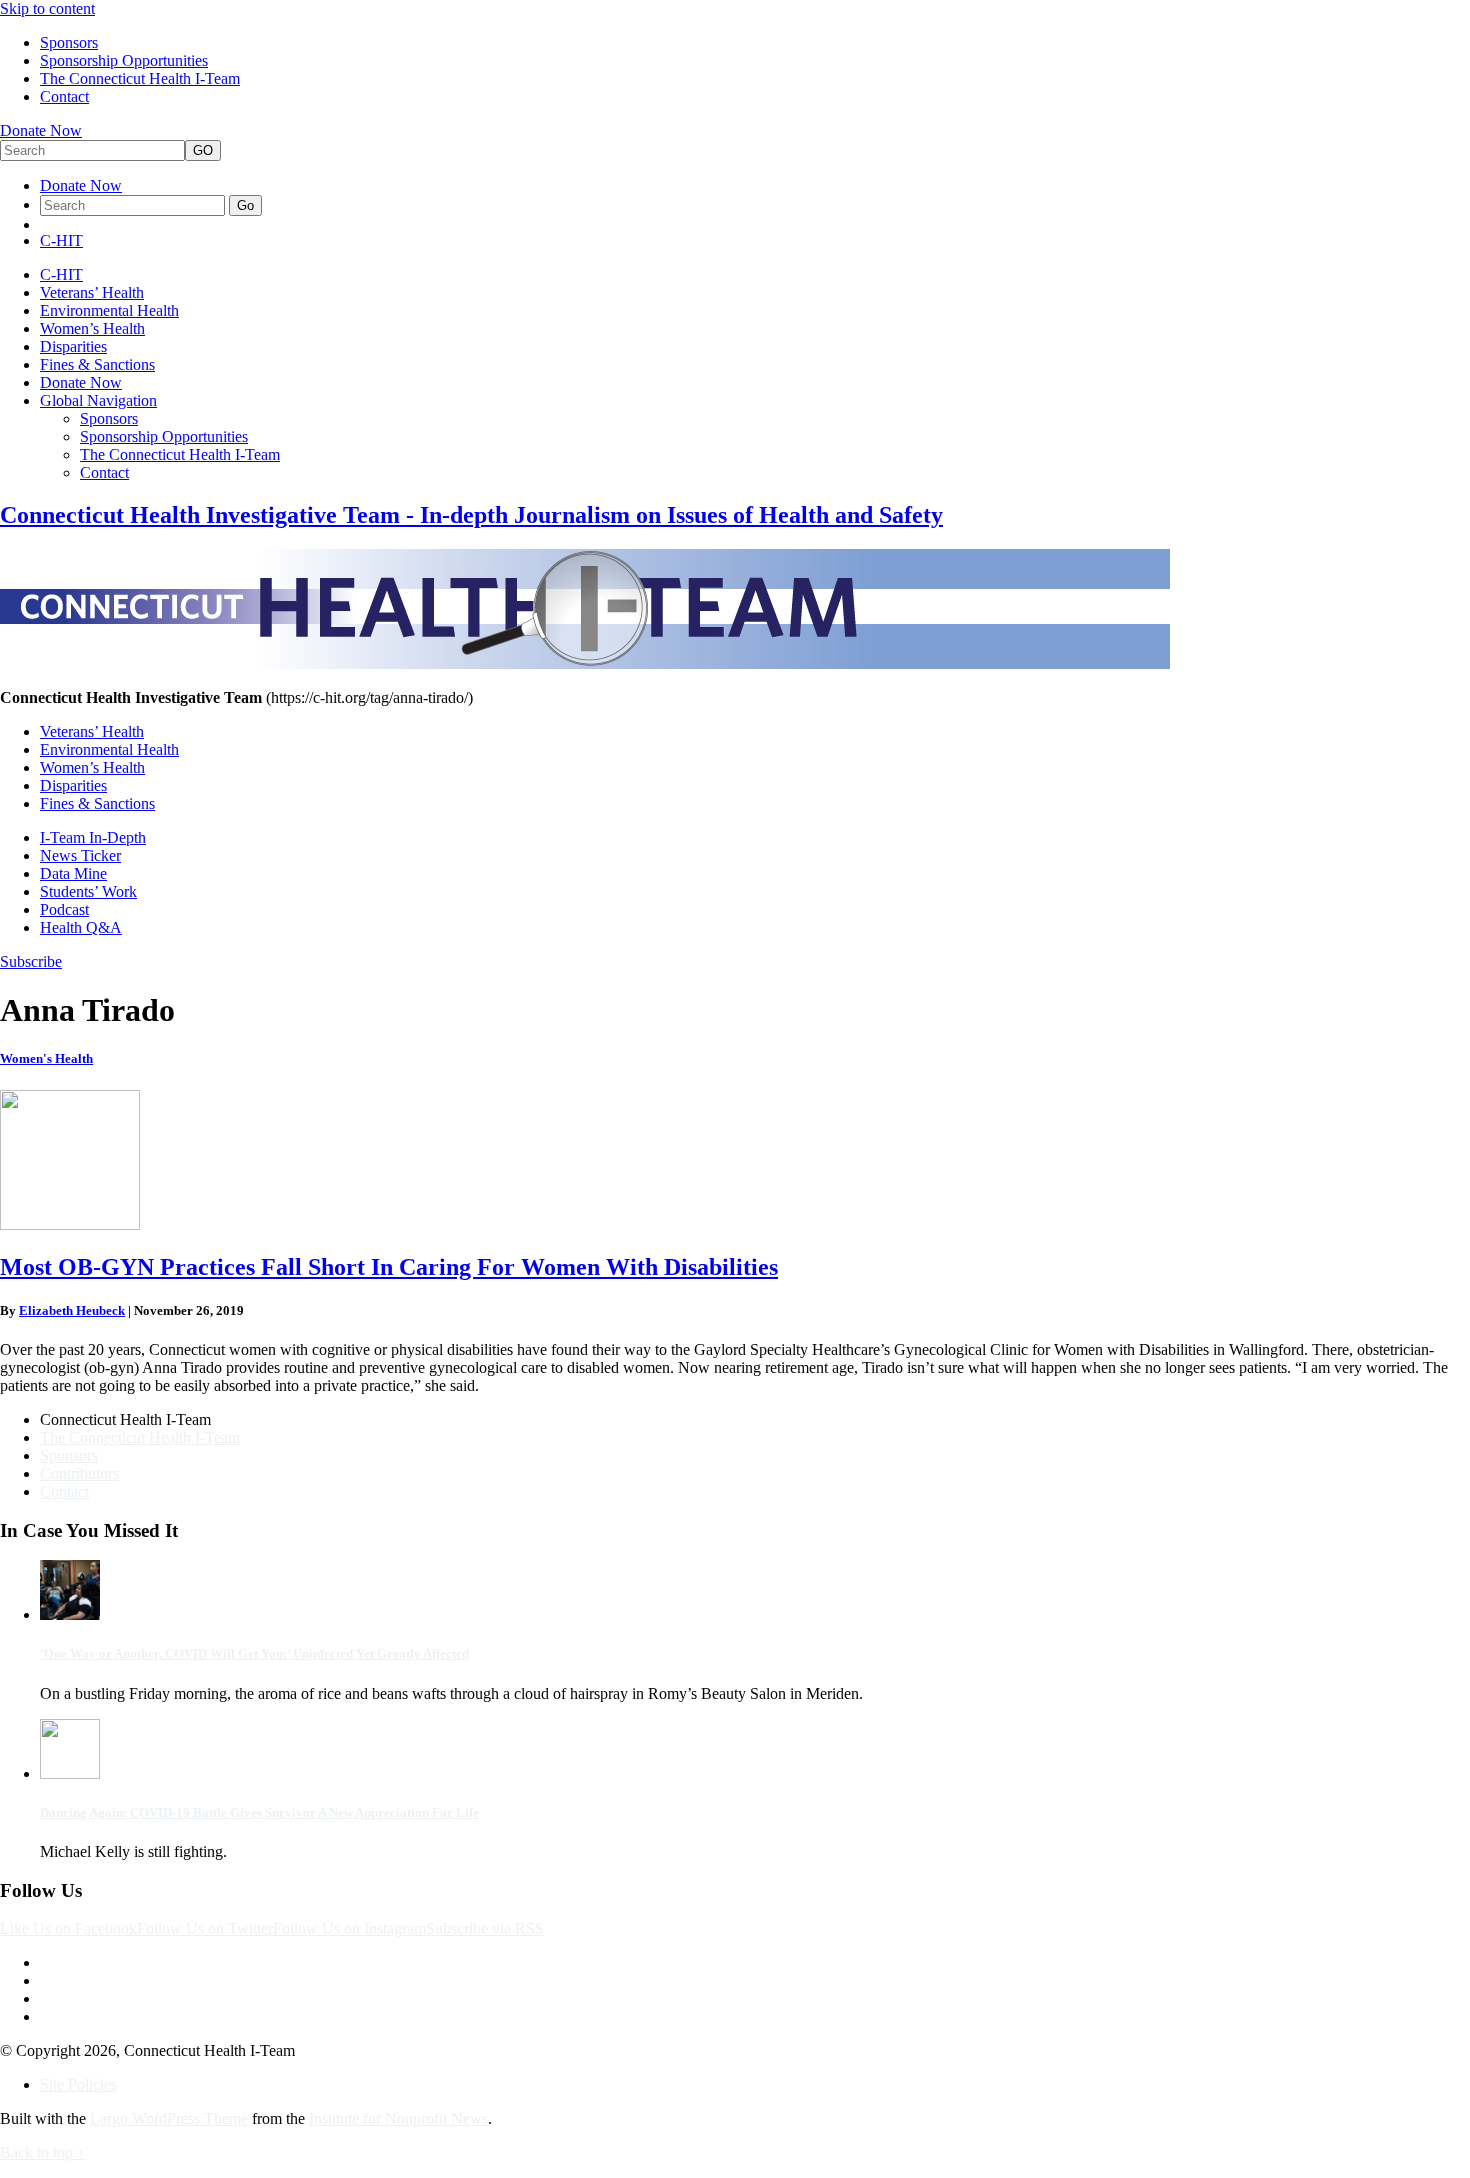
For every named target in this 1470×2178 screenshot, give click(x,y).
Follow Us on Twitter (205, 1928)
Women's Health (46, 1058)
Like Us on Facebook (68, 1928)
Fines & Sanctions (97, 364)
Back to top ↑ (42, 2152)
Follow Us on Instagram (349, 1928)
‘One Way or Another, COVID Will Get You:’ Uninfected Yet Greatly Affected (254, 1653)
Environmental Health (109, 310)
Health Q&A (81, 927)
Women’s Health (92, 328)
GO (203, 150)
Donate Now (41, 130)
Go (245, 205)
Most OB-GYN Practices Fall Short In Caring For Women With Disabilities (389, 1267)
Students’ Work (88, 891)
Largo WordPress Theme (169, 2118)
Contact (64, 96)
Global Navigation (98, 400)
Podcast (64, 909)
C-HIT (61, 240)
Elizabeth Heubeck (72, 1310)
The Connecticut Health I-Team (140, 78)
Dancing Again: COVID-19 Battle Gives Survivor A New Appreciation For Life (259, 1812)
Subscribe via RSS (485, 1928)
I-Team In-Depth (93, 837)
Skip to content (47, 8)
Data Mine (73, 873)
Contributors (79, 1473)
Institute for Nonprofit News (398, 2118)
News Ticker (80, 855)
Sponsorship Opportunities (124, 60)
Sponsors (69, 42)
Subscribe (31, 961)
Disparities (73, 346)
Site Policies (78, 2084)
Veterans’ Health (92, 292)
